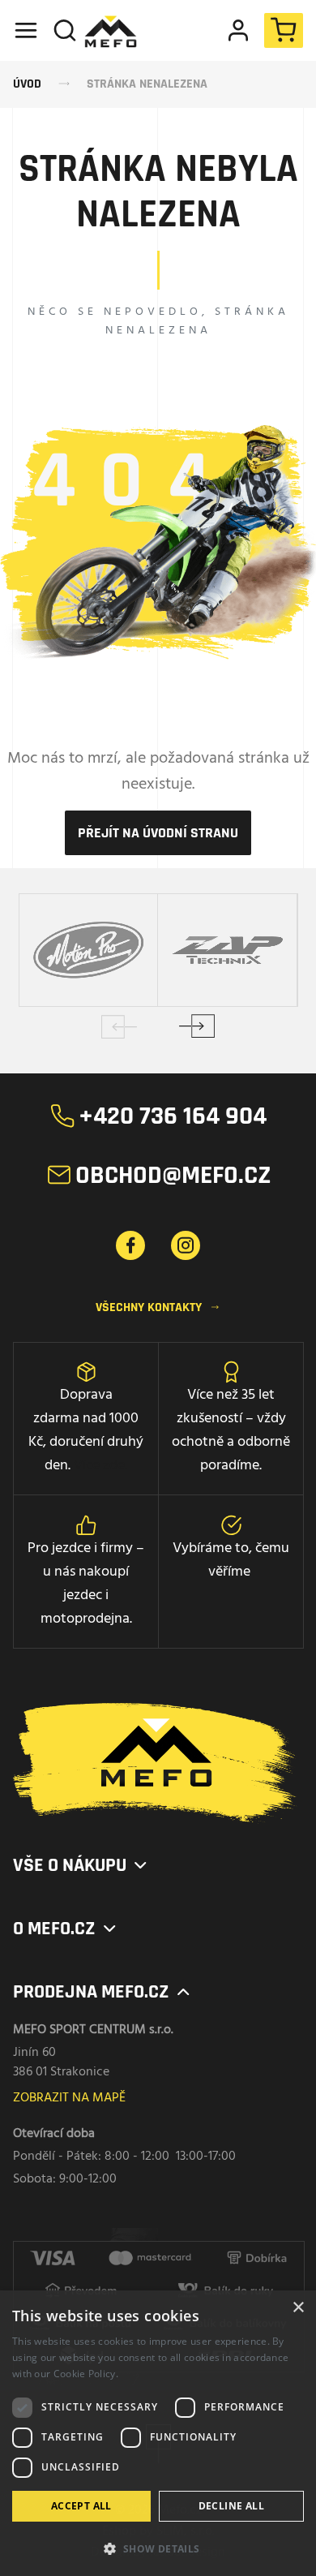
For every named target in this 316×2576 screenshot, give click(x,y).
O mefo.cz (66, 1929)
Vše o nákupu (81, 1865)
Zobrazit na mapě (69, 2098)
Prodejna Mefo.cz (103, 1992)
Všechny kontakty (158, 1307)
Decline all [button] (231, 2506)
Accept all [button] (81, 2506)
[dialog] (158, 2433)
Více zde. (100, 1466)
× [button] (298, 2308)
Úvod (27, 84)
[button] (158, 2548)
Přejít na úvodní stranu (158, 833)
